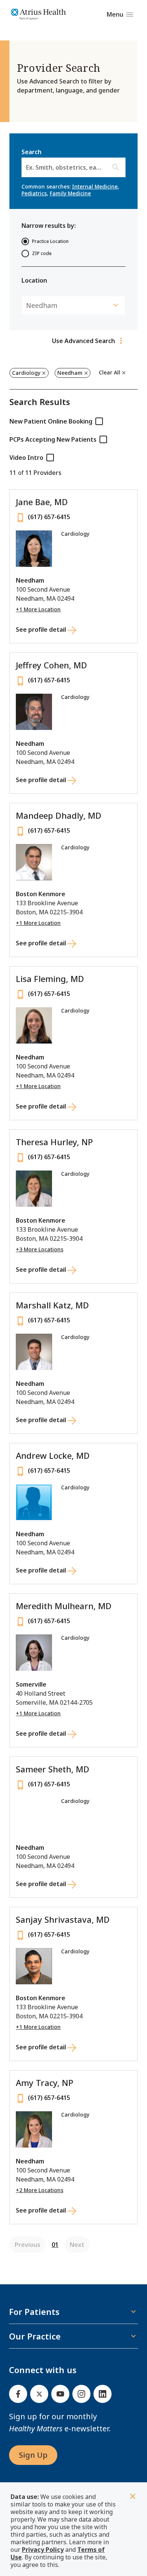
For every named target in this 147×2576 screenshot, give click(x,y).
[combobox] (27, 167)
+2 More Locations (40, 2190)
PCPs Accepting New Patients (53, 439)
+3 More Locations (40, 1249)
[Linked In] (103, 2394)
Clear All (109, 372)
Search (73, 160)
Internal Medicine (95, 186)
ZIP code (42, 253)
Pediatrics (34, 193)
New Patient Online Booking (51, 421)
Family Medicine (70, 193)
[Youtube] (60, 2394)
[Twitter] (39, 2394)
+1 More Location (38, 609)
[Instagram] (81, 2394)
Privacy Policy (43, 2550)
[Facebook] (18, 2394)
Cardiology (26, 373)
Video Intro (26, 458)
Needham (70, 373)
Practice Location (50, 241)
